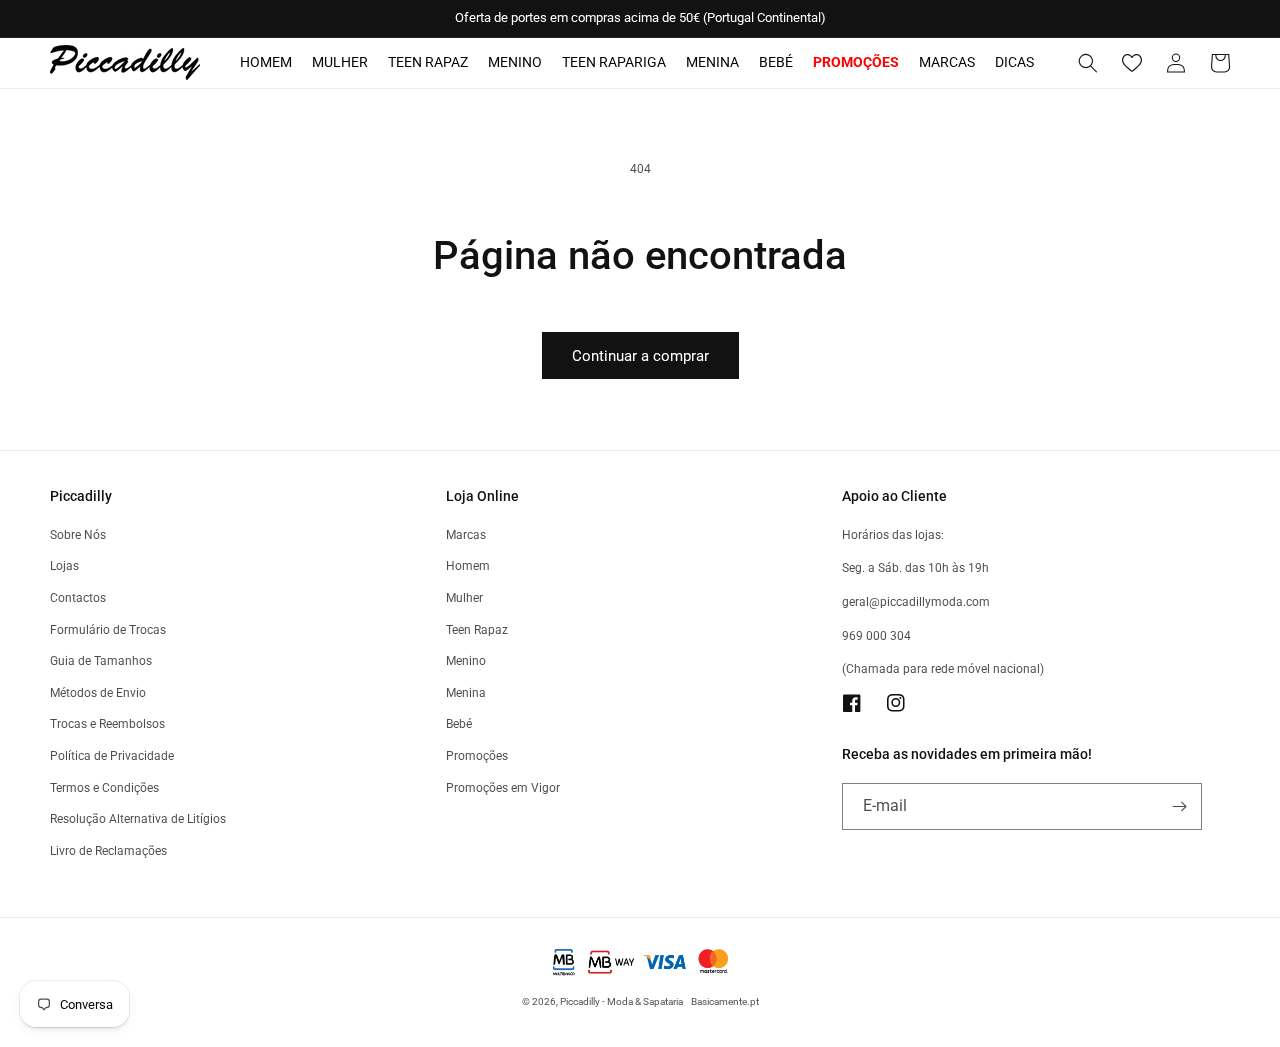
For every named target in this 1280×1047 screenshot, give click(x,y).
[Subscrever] (1179, 806)
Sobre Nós (78, 535)
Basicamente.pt (725, 1001)
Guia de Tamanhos (101, 661)
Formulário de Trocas (108, 630)
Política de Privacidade (112, 756)
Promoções (477, 756)
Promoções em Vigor (503, 788)
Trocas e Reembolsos (107, 724)
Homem (266, 62)
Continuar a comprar (640, 356)
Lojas (64, 566)
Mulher (340, 62)
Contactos (78, 598)
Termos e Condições (104, 788)
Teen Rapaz (428, 62)
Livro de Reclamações (108, 851)
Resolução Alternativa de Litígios (138, 819)
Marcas (947, 62)
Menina (712, 62)
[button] (1088, 63)
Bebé (776, 62)
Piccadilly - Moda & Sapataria (621, 1001)
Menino (515, 62)
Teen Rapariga (614, 62)
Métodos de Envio (98, 693)
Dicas (1014, 62)
